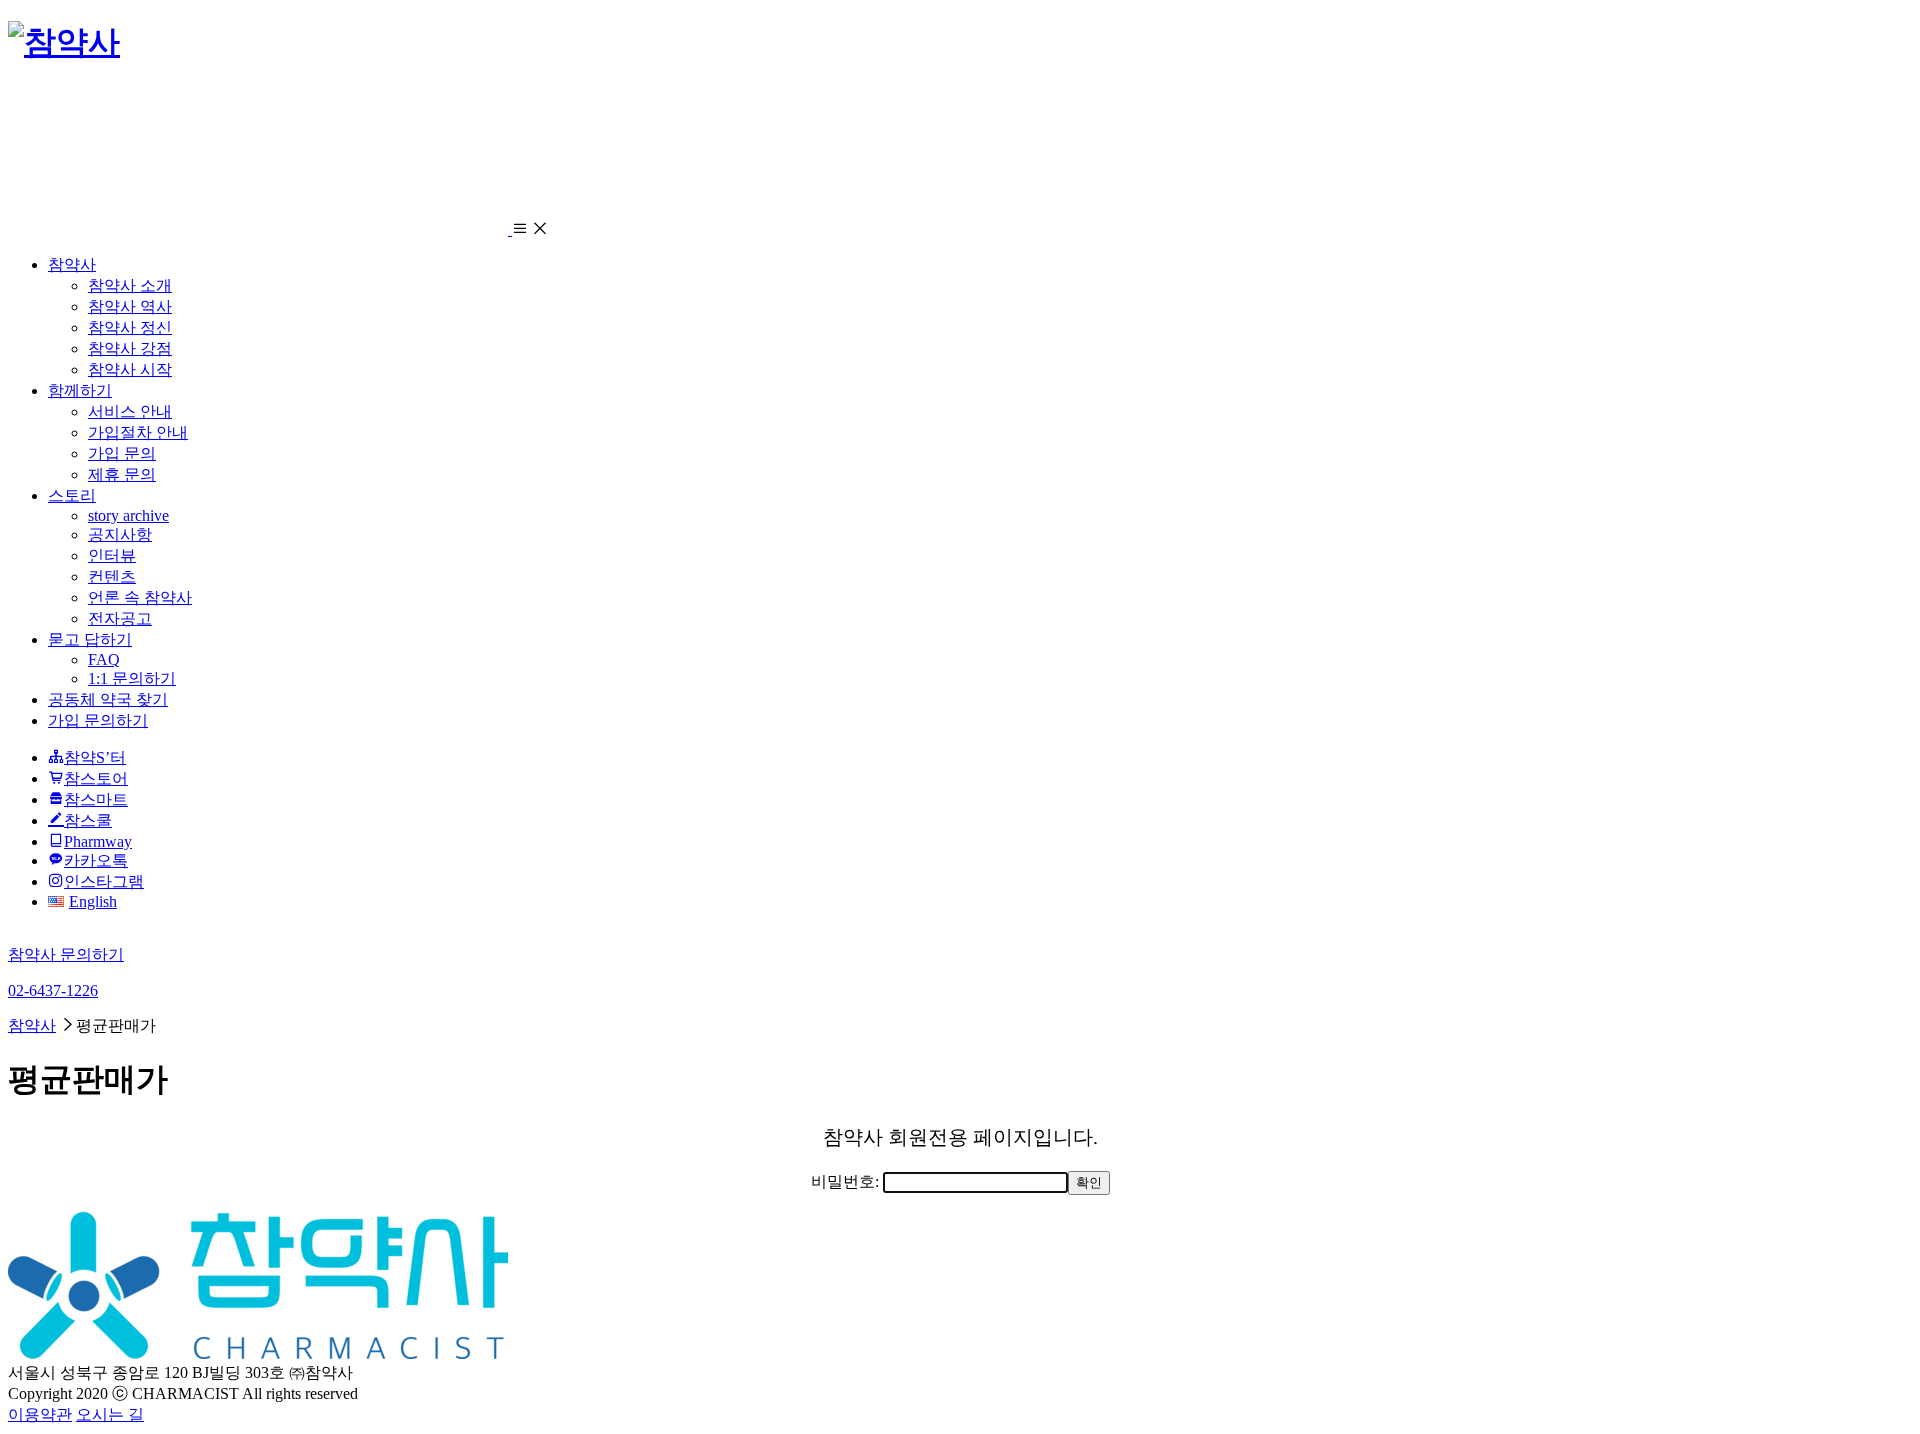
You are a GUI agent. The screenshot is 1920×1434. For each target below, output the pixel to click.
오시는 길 (110, 1414)
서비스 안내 (130, 411)
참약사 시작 (130, 369)
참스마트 (96, 799)
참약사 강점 (130, 348)
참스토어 (96, 778)
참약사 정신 (130, 327)
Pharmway (98, 841)
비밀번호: (847, 1181)
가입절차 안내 (138, 432)
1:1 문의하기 (132, 678)
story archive (128, 515)
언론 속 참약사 (140, 597)
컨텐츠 (112, 576)
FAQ (104, 659)
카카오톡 (96, 860)
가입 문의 (122, 453)
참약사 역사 (130, 306)
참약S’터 (95, 757)
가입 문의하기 (98, 720)
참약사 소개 (130, 285)
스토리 (72, 495)
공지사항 (120, 534)
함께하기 (80, 390)
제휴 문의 (122, 474)
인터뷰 (112, 555)
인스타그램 (104, 881)
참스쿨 (88, 820)
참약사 (72, 264)
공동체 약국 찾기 (108, 699)
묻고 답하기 (90, 639)
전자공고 (120, 618)
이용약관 (40, 1414)
